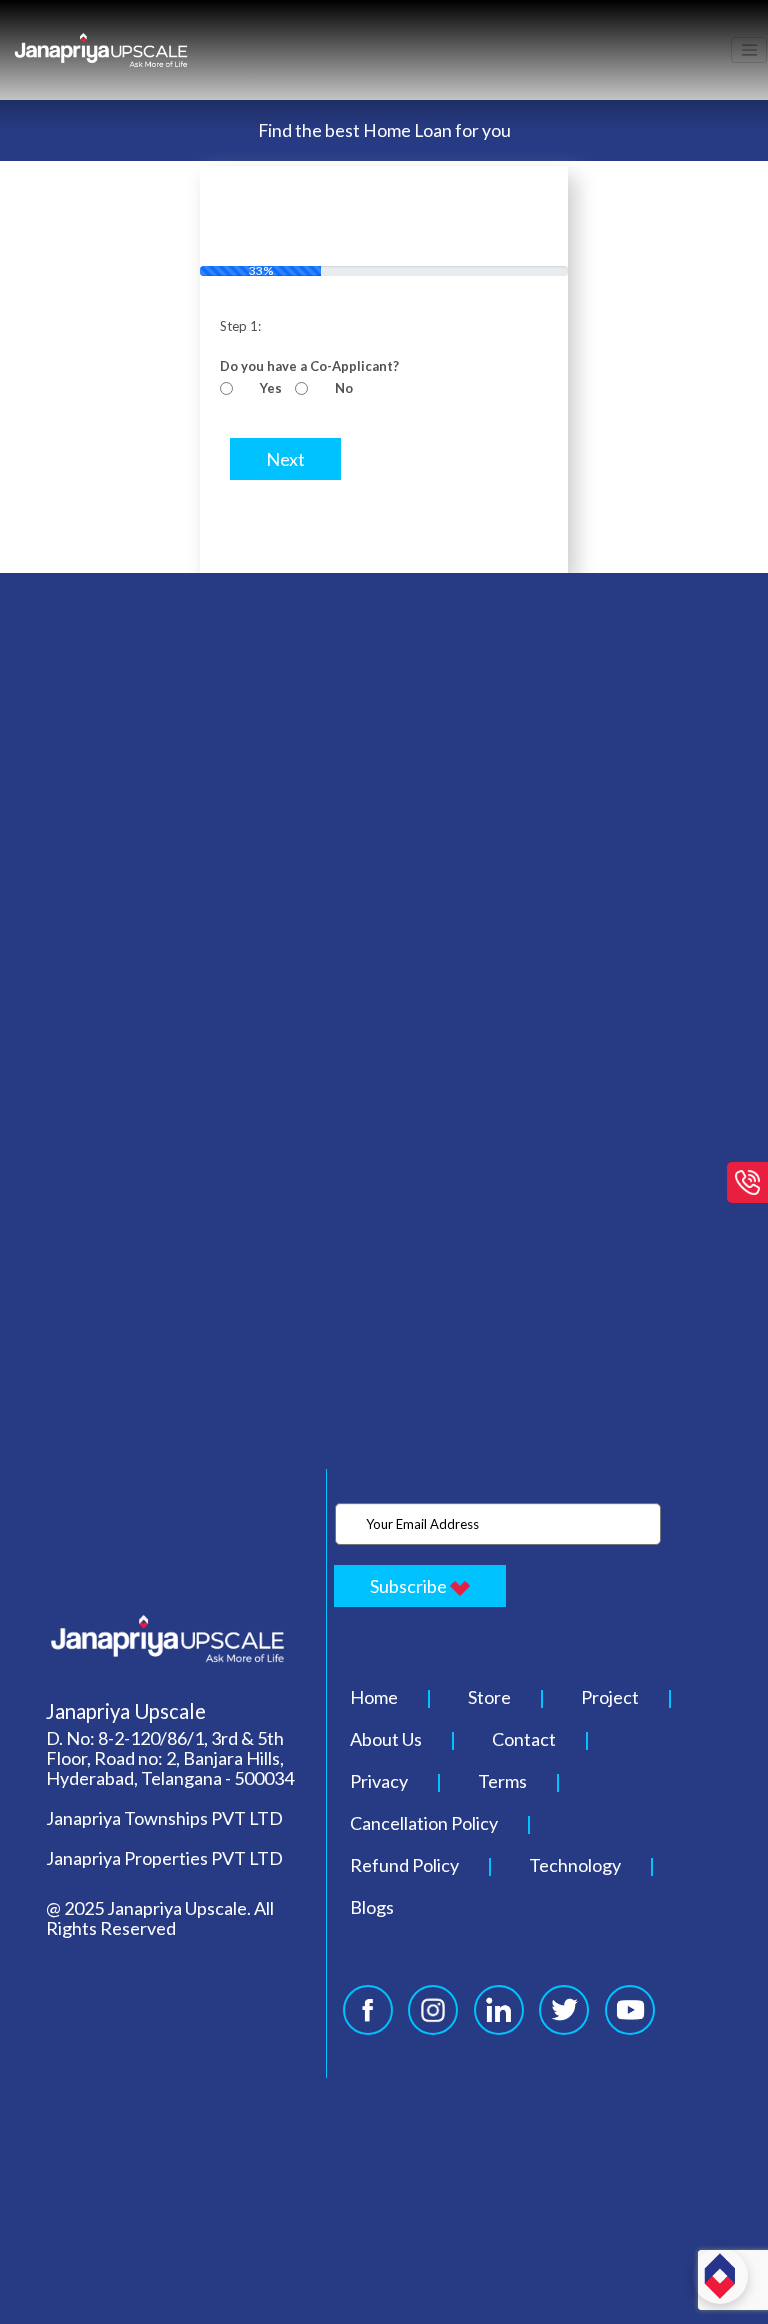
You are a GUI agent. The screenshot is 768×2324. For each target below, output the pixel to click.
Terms (502, 1781)
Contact (524, 1739)
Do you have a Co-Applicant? (309, 366)
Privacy (379, 1781)
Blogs (372, 1907)
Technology (575, 1865)
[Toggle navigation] (749, 50)
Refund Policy (404, 1865)
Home (374, 1697)
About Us (386, 1739)
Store (489, 1697)
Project (610, 1697)
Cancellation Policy (424, 1823)
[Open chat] (720, 2276)
